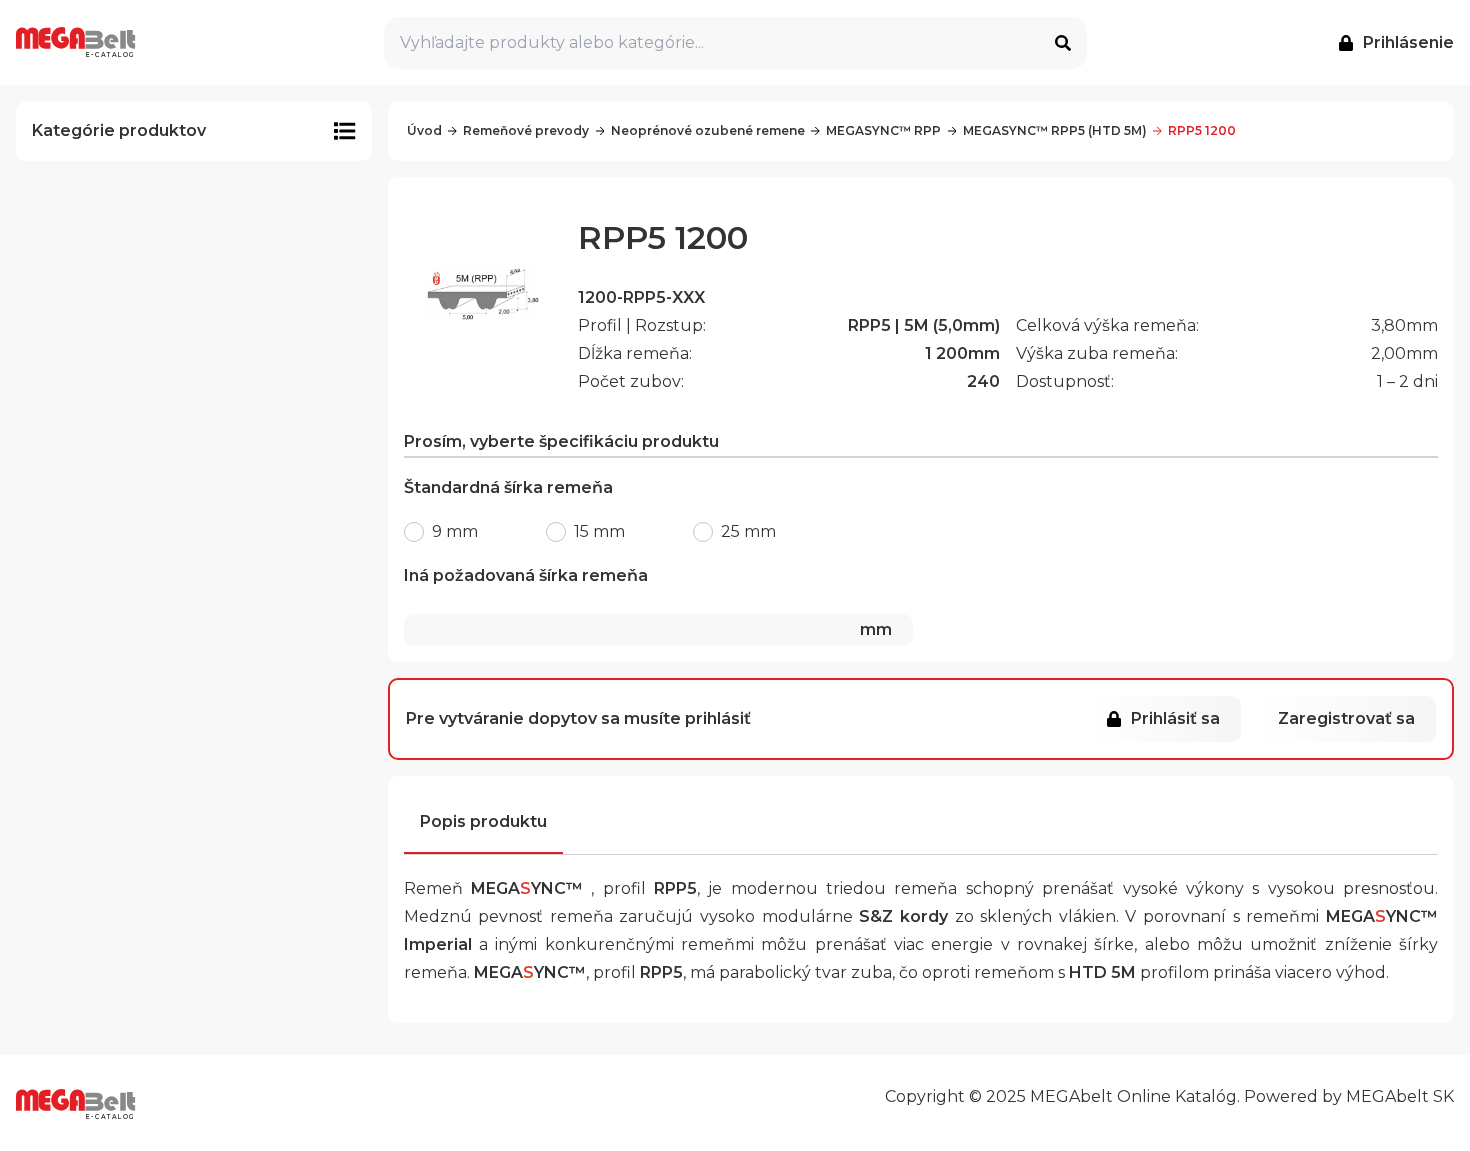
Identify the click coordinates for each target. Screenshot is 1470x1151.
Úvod (424, 130)
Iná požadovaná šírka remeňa (648, 602)
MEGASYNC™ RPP (883, 130)
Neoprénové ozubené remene (708, 130)
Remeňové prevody (526, 130)
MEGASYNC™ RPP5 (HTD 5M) (1055, 130)
